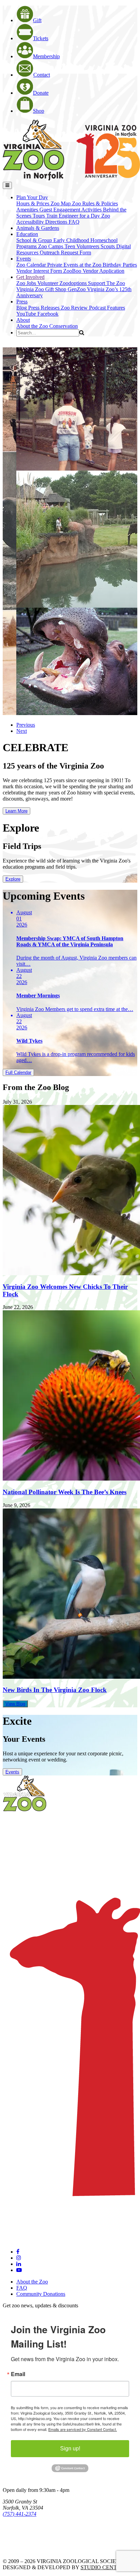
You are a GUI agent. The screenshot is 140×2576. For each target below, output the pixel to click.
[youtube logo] (19, 2270)
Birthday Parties (120, 265)
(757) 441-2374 (20, 2514)
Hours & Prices (33, 203)
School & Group (35, 240)
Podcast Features (107, 308)
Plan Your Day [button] (32, 197)
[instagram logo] (19, 2258)
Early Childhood (72, 240)
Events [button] (24, 259)
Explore (13, 879)
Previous (26, 725)
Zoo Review (75, 308)
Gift (37, 20)
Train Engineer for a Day (74, 216)
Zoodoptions (74, 283)
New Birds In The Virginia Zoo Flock (55, 1690)
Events (12, 1772)
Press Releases (45, 308)
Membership (46, 56)
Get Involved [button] (30, 277)
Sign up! (70, 2448)
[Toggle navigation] (7, 185)
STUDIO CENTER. (103, 2567)
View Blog (15, 1704)
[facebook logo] (18, 2252)
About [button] (23, 320)
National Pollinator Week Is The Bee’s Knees (65, 1492)
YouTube (27, 314)
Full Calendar (18, 1072)
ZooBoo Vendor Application (94, 271)
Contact (42, 75)
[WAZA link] (25, 2533)
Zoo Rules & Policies (95, 203)
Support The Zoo (107, 283)
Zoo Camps (51, 246)
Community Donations (41, 2294)
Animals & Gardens (38, 228)
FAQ (74, 222)
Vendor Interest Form (40, 271)
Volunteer (48, 283)
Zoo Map (61, 203)
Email (18, 2374)
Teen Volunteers (83, 246)
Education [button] (27, 234)
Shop (39, 111)
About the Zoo (33, 326)
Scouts (108, 246)
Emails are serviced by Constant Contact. (83, 2429)
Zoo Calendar (32, 265)
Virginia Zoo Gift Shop (42, 289)
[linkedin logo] (19, 2264)
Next (22, 731)
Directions (57, 222)
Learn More (16, 811)
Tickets (41, 38)
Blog (22, 308)
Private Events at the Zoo (75, 265)
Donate (41, 93)
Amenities (28, 210)
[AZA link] (24, 2550)
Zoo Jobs (27, 283)
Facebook (48, 314)
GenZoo (77, 289)
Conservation (64, 326)
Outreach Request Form (65, 252)
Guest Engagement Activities (71, 210)
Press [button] (22, 302)
